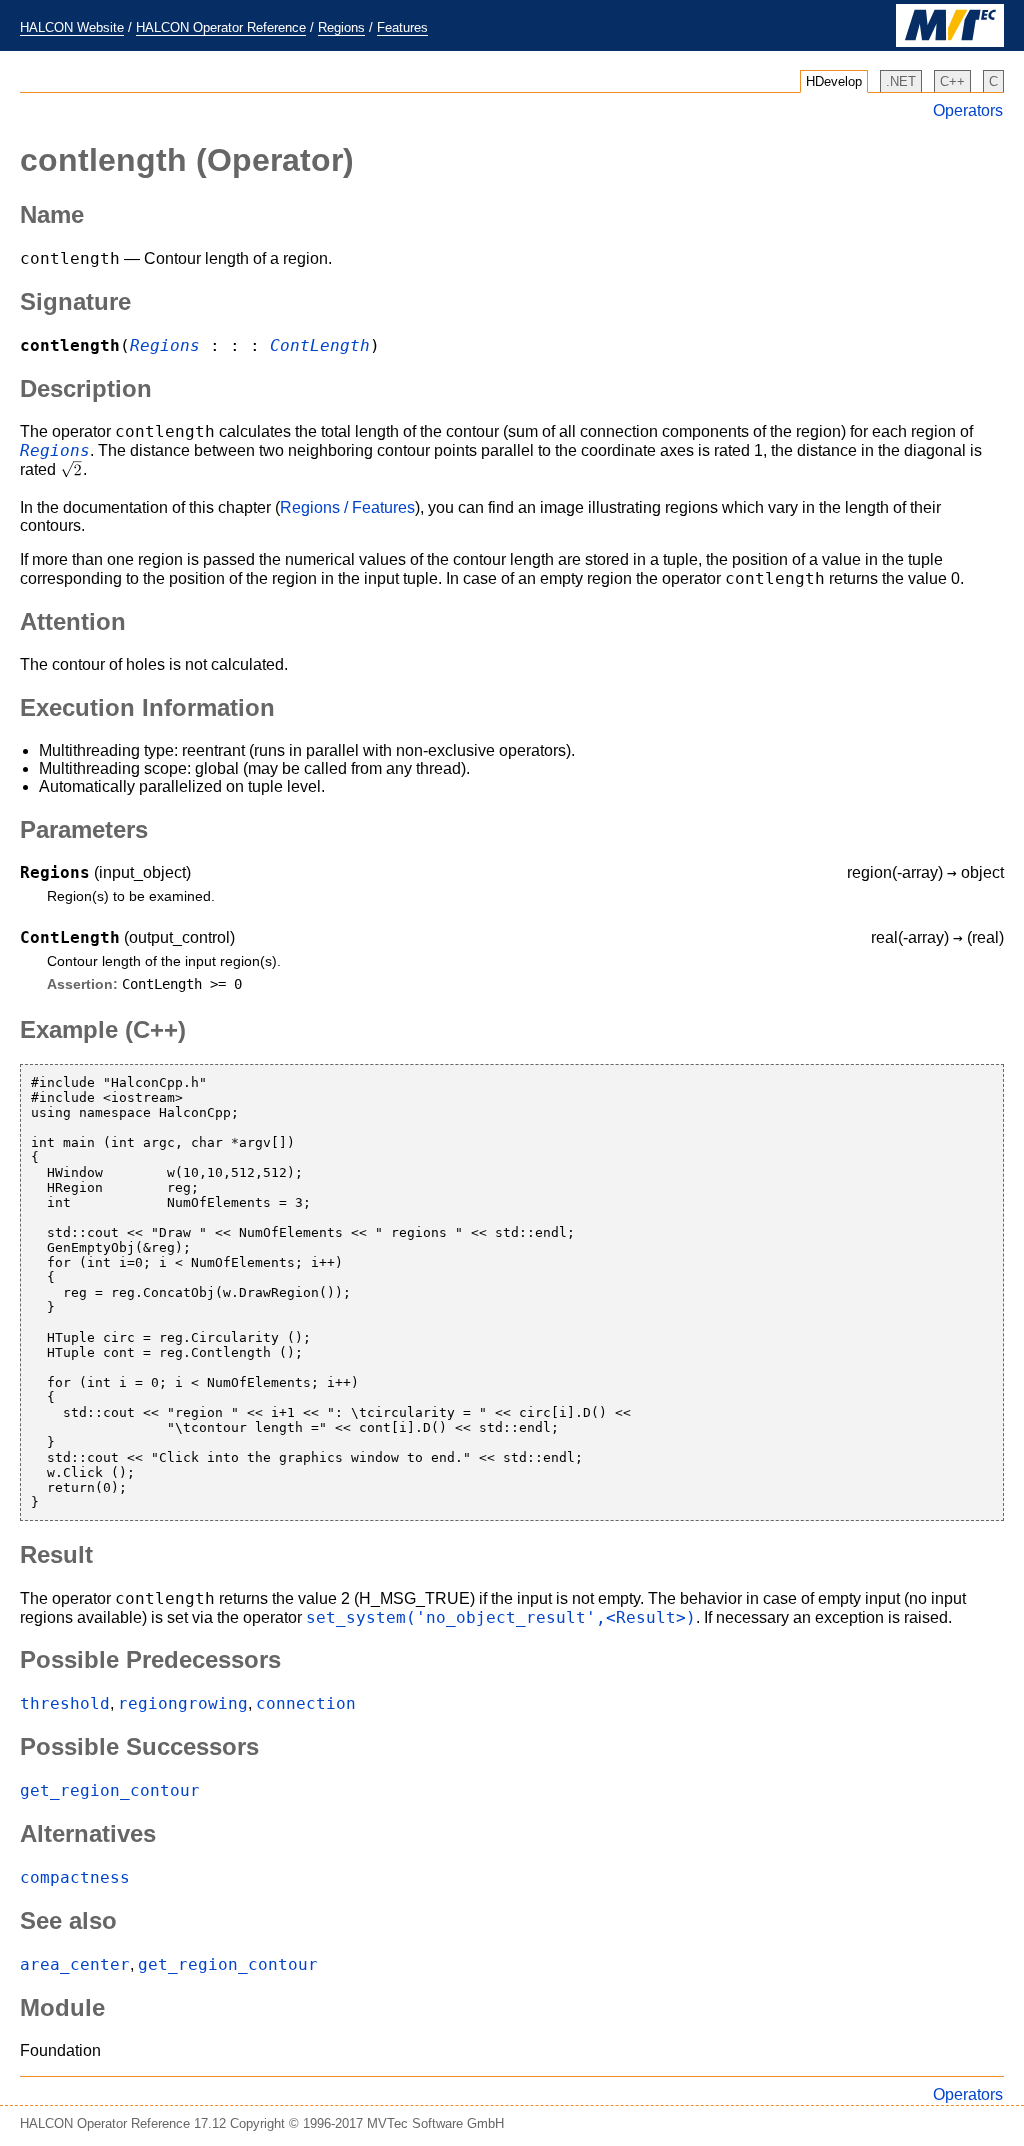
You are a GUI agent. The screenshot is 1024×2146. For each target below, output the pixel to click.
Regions (341, 27)
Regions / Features (347, 507)
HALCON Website (72, 27)
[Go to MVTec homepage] (950, 42)
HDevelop (834, 81)
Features (402, 27)
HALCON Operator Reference (221, 27)
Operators (968, 110)
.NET (901, 81)
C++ (952, 81)
